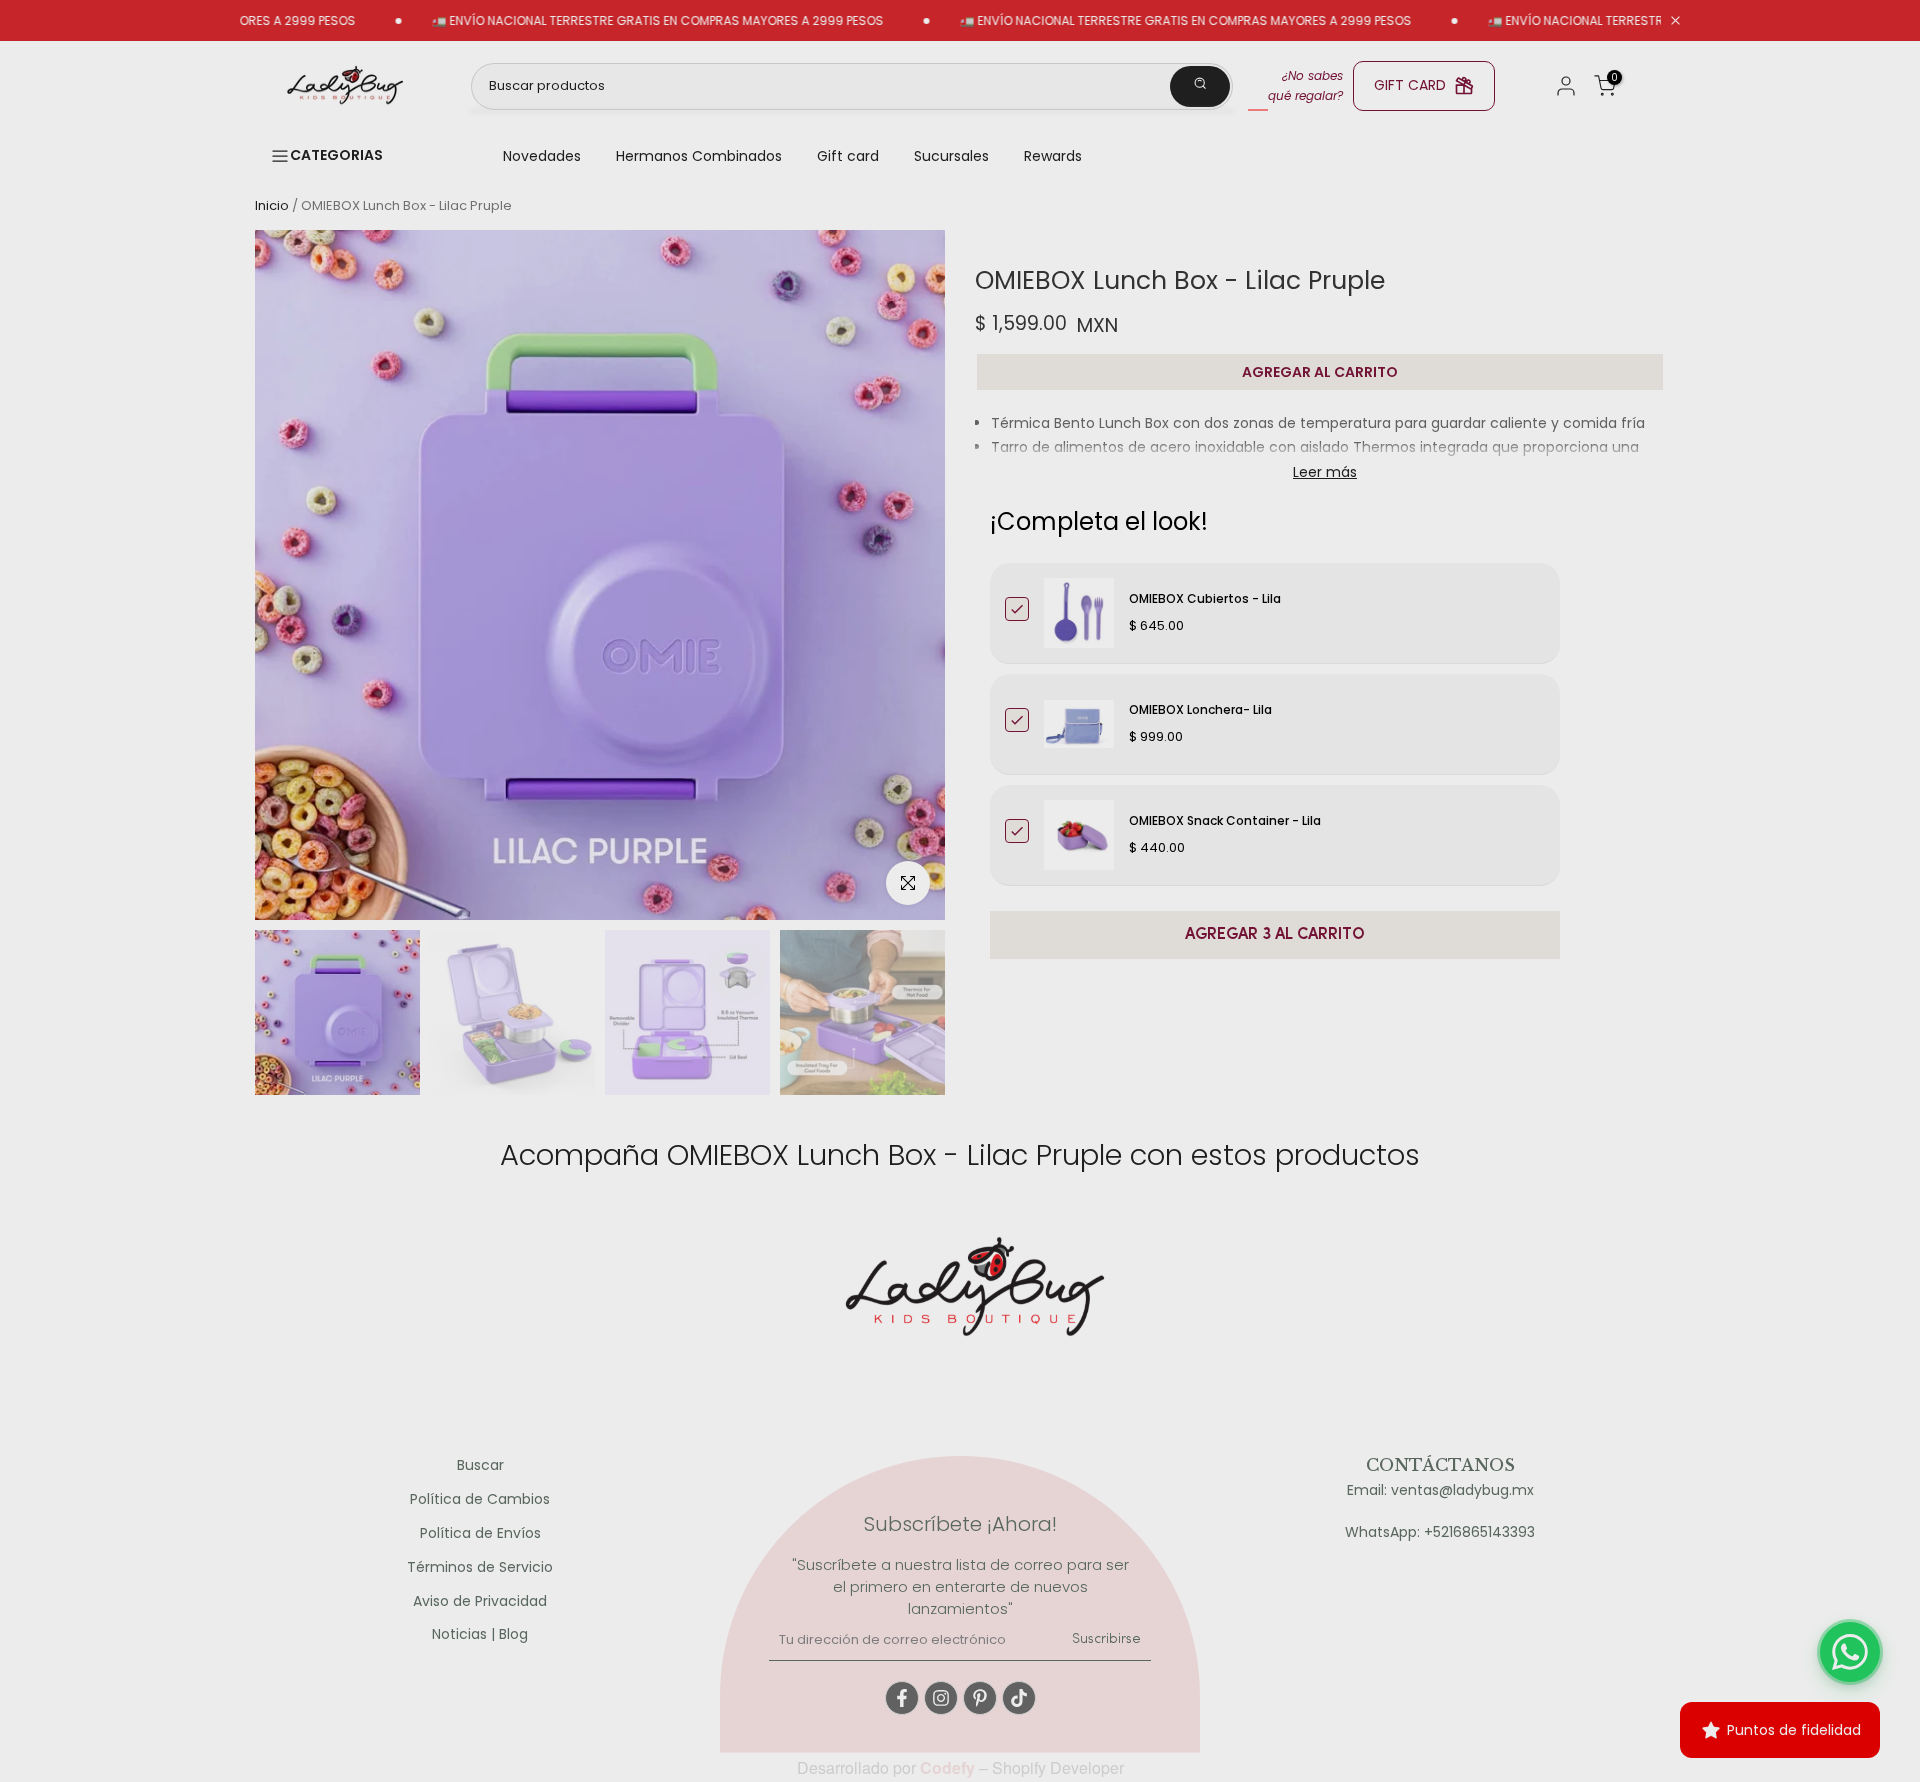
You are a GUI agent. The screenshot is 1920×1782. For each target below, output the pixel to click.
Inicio (272, 205)
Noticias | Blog (480, 1634)
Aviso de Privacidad (480, 1601)
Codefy (949, 1767)
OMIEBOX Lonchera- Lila (1200, 709)
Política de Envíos (480, 1533)
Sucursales (951, 156)
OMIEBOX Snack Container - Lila (1225, 820)
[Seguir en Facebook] (902, 1698)
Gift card (848, 156)
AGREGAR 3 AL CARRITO (1275, 935)
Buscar (480, 1465)
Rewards (1053, 156)
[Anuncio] (603, 21)
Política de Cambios (480, 1499)
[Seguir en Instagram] (941, 1698)
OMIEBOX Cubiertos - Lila (1205, 598)
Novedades (542, 156)
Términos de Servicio (480, 1567)
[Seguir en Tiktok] (1019, 1698)
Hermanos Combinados (699, 156)
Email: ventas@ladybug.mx (1440, 1490)
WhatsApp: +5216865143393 (1440, 1532)
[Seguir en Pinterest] (980, 1698)
